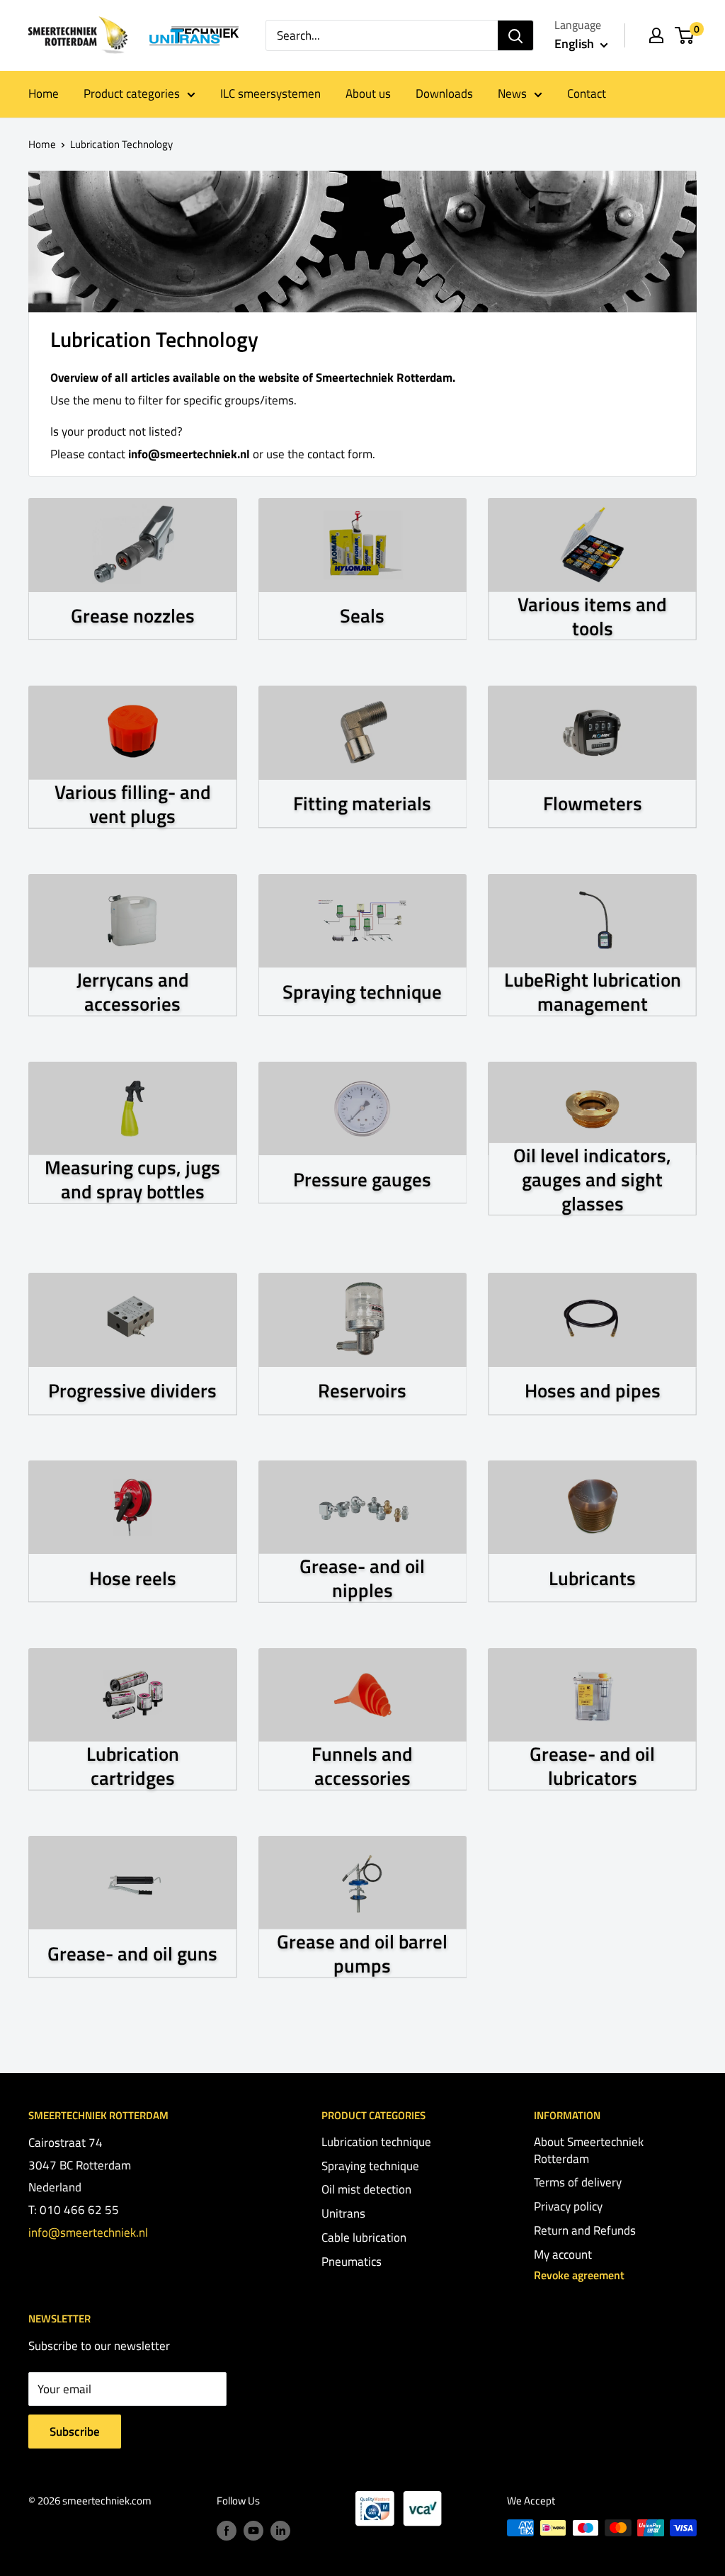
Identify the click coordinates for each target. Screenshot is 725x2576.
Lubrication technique (376, 2142)
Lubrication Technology (121, 144)
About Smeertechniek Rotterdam (589, 2150)
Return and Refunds (585, 2230)
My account (563, 2254)
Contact (587, 93)
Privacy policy (568, 2206)
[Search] (515, 35)
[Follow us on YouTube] (253, 2530)
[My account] (656, 35)
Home (44, 93)
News (512, 93)
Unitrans (343, 2213)
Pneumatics (352, 2262)
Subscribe (75, 2432)
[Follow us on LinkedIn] (280, 2530)
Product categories (132, 93)
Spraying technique (370, 2166)
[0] (685, 35)
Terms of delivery (578, 2182)
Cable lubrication (364, 2237)
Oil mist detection (366, 2189)
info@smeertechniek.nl (88, 2232)
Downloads (444, 93)
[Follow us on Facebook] (227, 2530)
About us (368, 93)
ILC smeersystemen (270, 93)
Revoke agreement (579, 2275)
